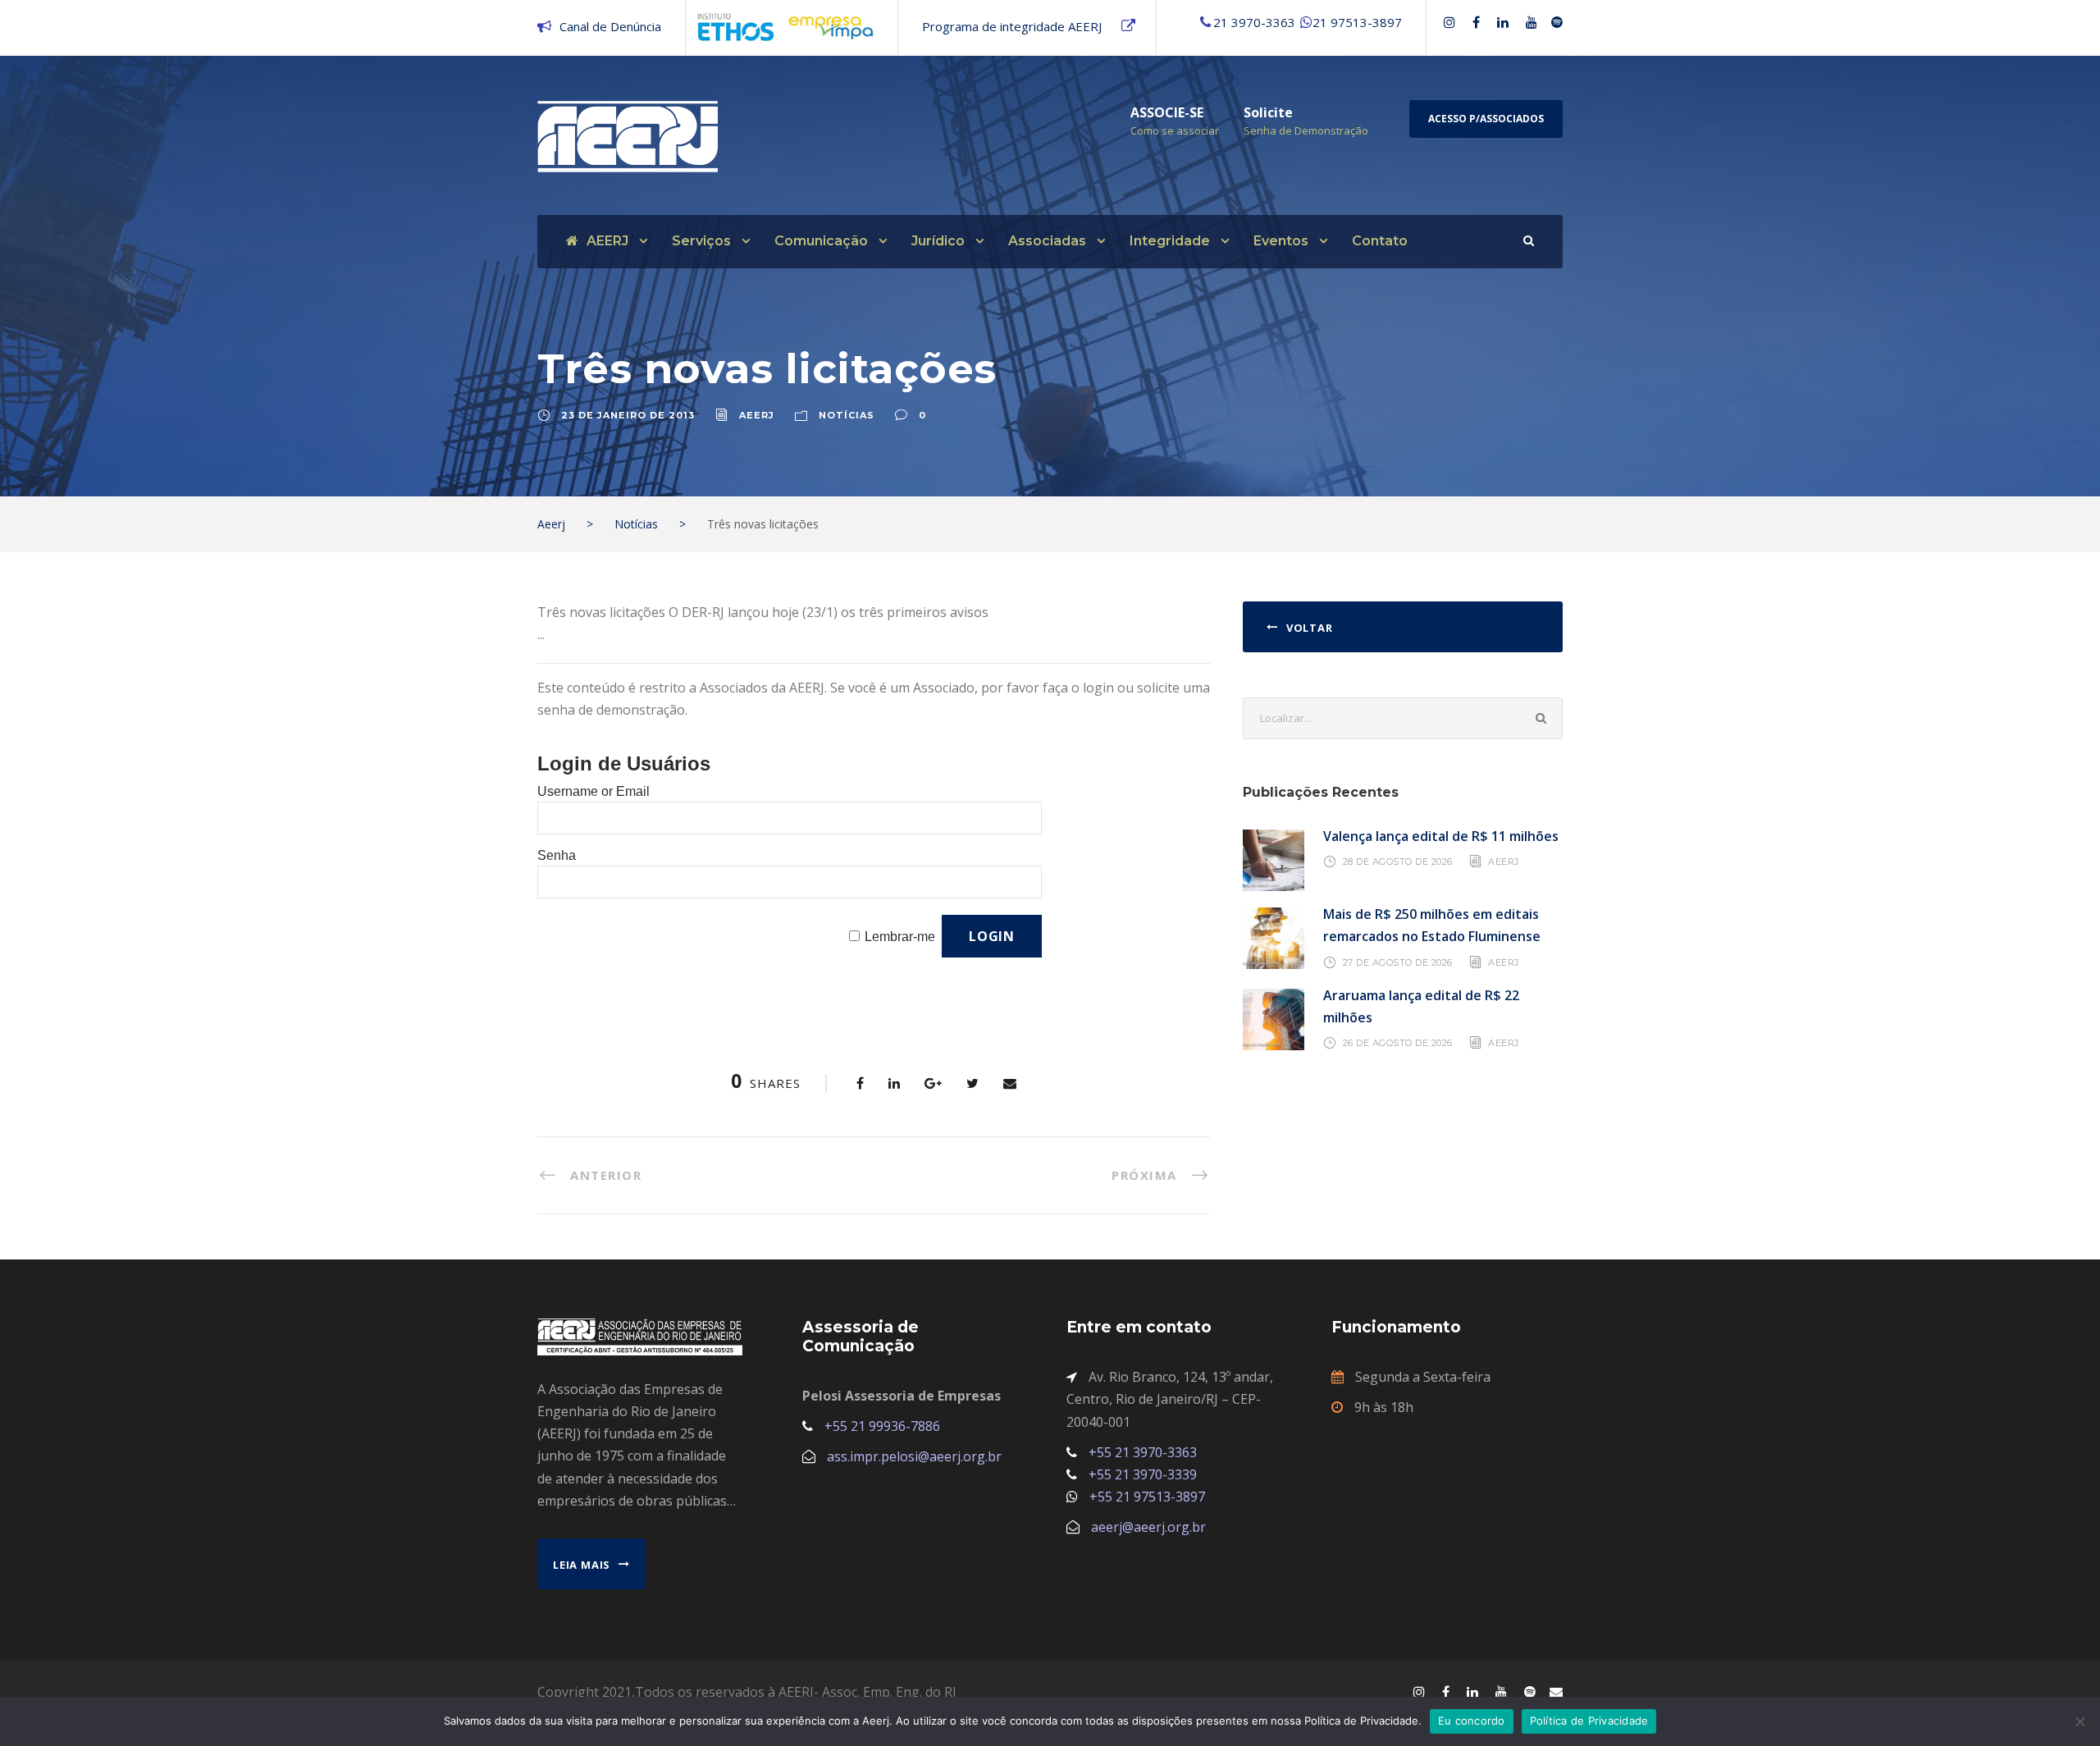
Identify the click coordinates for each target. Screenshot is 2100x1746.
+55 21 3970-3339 (1143, 1474)
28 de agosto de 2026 (1398, 862)
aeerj (757, 415)
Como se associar (1175, 130)
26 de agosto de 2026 (1398, 1043)
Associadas (1047, 241)
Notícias (847, 415)
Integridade (1170, 241)
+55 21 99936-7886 (882, 1426)
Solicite (1268, 112)
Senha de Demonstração (1306, 130)
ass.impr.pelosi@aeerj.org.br (914, 1456)
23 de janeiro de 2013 (628, 415)
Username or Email (593, 791)
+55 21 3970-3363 (1143, 1452)
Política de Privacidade (1589, 1721)
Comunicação (821, 241)
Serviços (701, 241)
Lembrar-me (900, 937)
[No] (2079, 1721)
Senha (557, 855)
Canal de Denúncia (610, 26)
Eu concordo (1472, 1721)
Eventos (1281, 241)
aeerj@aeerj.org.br (1148, 1527)
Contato (1380, 241)
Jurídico (938, 241)
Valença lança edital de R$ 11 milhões (1441, 836)
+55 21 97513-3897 (1147, 1497)
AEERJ (607, 241)
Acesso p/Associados (1486, 119)
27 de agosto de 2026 (1398, 962)
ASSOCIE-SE (1167, 112)
